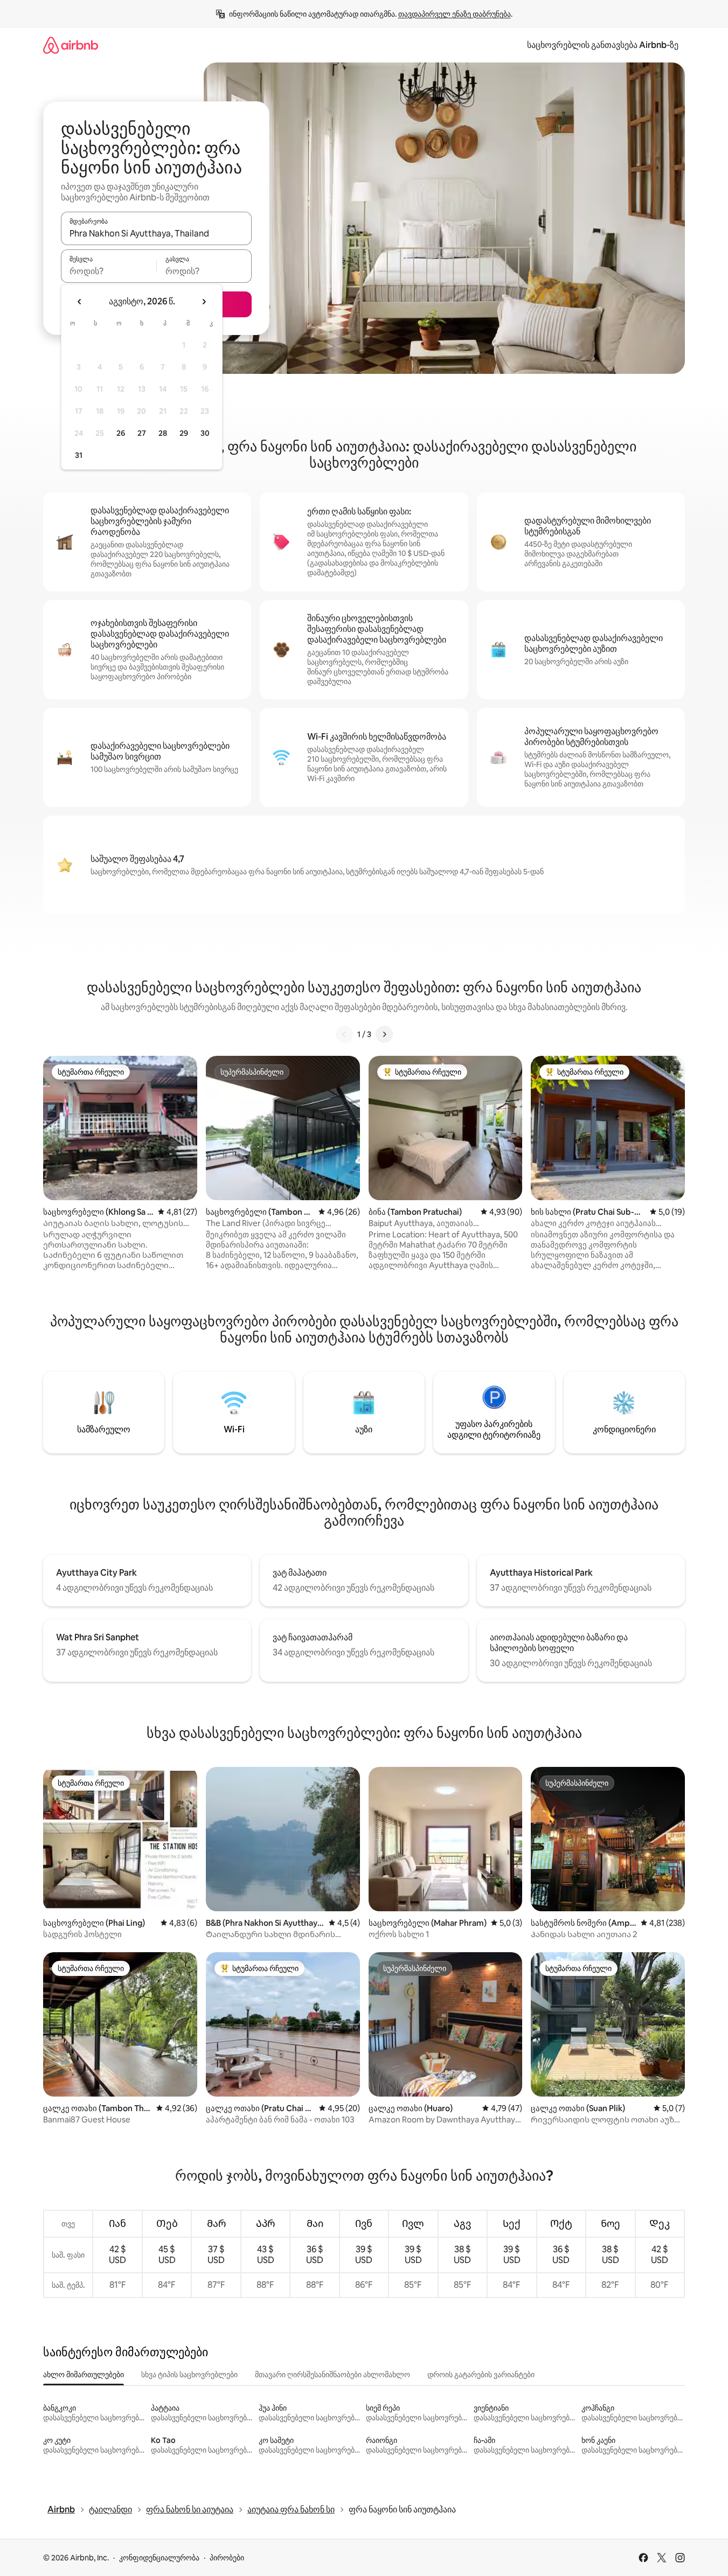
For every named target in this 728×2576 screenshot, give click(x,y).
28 (163, 433)
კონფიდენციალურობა (159, 2558)
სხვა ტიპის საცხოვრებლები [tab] (189, 2375)
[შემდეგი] (384, 1034)
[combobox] (156, 233)
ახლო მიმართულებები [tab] (84, 2375)
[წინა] (344, 1034)
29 (184, 433)
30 (205, 433)
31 (79, 455)
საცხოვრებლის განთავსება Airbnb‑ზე (603, 45)
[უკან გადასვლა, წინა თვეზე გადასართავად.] (80, 302)
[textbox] (109, 271)
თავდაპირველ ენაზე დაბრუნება (455, 14)
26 (121, 433)
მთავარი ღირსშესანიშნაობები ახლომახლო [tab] (332, 2375)
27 (142, 433)
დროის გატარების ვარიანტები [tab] (481, 2375)
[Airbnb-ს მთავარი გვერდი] (71, 45)
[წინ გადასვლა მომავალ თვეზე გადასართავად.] (204, 302)
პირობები (227, 2558)
